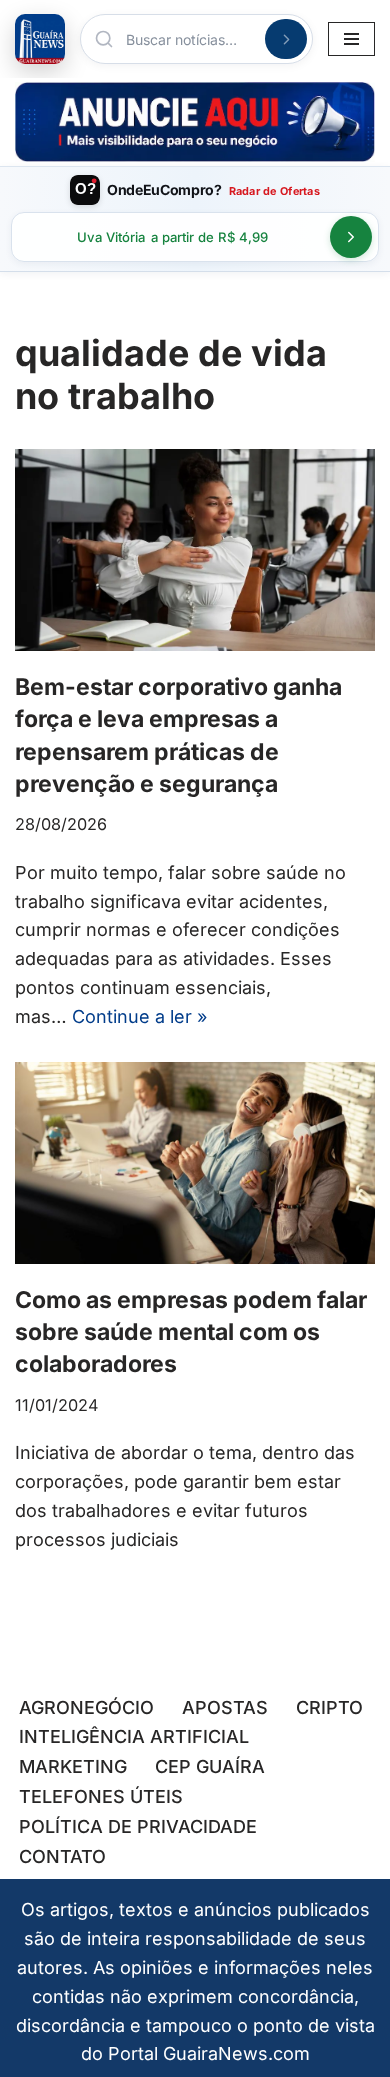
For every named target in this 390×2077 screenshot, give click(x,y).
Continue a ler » (139, 1016)
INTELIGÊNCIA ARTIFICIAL (134, 1736)
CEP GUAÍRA (210, 1766)
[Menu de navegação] (351, 39)
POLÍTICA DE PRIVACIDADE (138, 1826)
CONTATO (62, 1856)
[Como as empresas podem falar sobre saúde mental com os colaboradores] (195, 1163)
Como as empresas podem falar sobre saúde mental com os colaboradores (191, 1332)
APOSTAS (225, 1707)
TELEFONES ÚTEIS (101, 1796)
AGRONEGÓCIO (86, 1707)
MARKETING (73, 1766)
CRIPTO (329, 1707)
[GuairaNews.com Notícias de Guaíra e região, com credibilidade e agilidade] (40, 39)
